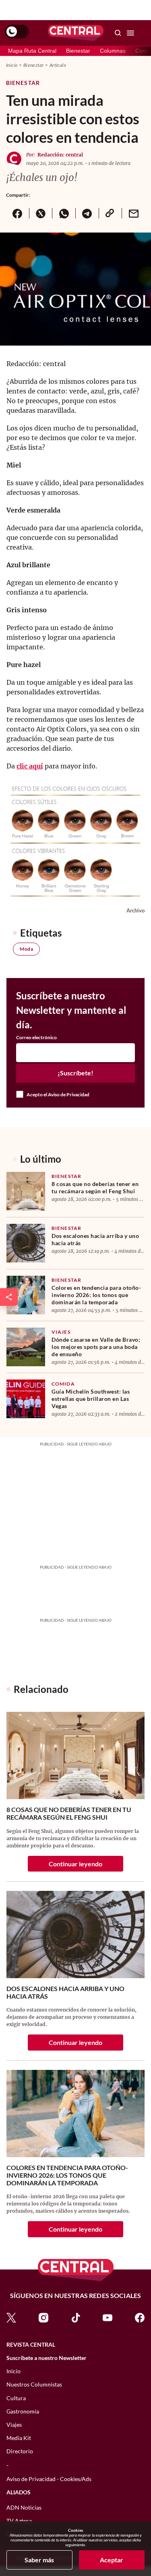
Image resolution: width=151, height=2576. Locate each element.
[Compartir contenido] (9, 1297)
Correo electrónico (36, 1038)
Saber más (39, 2560)
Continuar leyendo (75, 1864)
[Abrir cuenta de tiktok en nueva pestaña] (76, 2317)
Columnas (113, 51)
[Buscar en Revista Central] (118, 33)
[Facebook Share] (18, 213)
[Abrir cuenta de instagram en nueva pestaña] (43, 2317)
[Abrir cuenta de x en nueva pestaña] (11, 2317)
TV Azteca (19, 2521)
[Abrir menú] (130, 33)
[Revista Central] (76, 33)
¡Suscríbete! (75, 1073)
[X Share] (41, 213)
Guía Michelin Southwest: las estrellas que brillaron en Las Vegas (91, 1399)
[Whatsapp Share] (64, 213)
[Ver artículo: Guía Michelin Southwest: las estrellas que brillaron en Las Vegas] (26, 1399)
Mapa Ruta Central (32, 51)
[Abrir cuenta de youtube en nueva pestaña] (108, 2317)
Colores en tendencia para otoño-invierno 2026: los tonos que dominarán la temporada (96, 1295)
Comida (63, 1384)
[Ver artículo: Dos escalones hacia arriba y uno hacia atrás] (26, 1243)
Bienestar (78, 51)
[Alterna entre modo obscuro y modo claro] (17, 32)
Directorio (20, 2451)
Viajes (61, 1332)
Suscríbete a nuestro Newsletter (47, 2358)
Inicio (12, 65)
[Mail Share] (133, 213)
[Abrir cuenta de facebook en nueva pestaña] (140, 2317)
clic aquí (30, 766)
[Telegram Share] (87, 213)
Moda (26, 949)
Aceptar (112, 2560)
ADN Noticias (24, 2507)
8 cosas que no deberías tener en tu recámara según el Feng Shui (95, 1187)
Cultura (16, 2398)
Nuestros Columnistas (34, 2384)
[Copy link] (110, 213)
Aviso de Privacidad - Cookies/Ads (49, 2479)
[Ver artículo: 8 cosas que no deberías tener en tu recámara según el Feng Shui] (26, 1191)
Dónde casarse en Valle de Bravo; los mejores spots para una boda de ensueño (96, 1347)
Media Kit (19, 2438)
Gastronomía (23, 2411)
